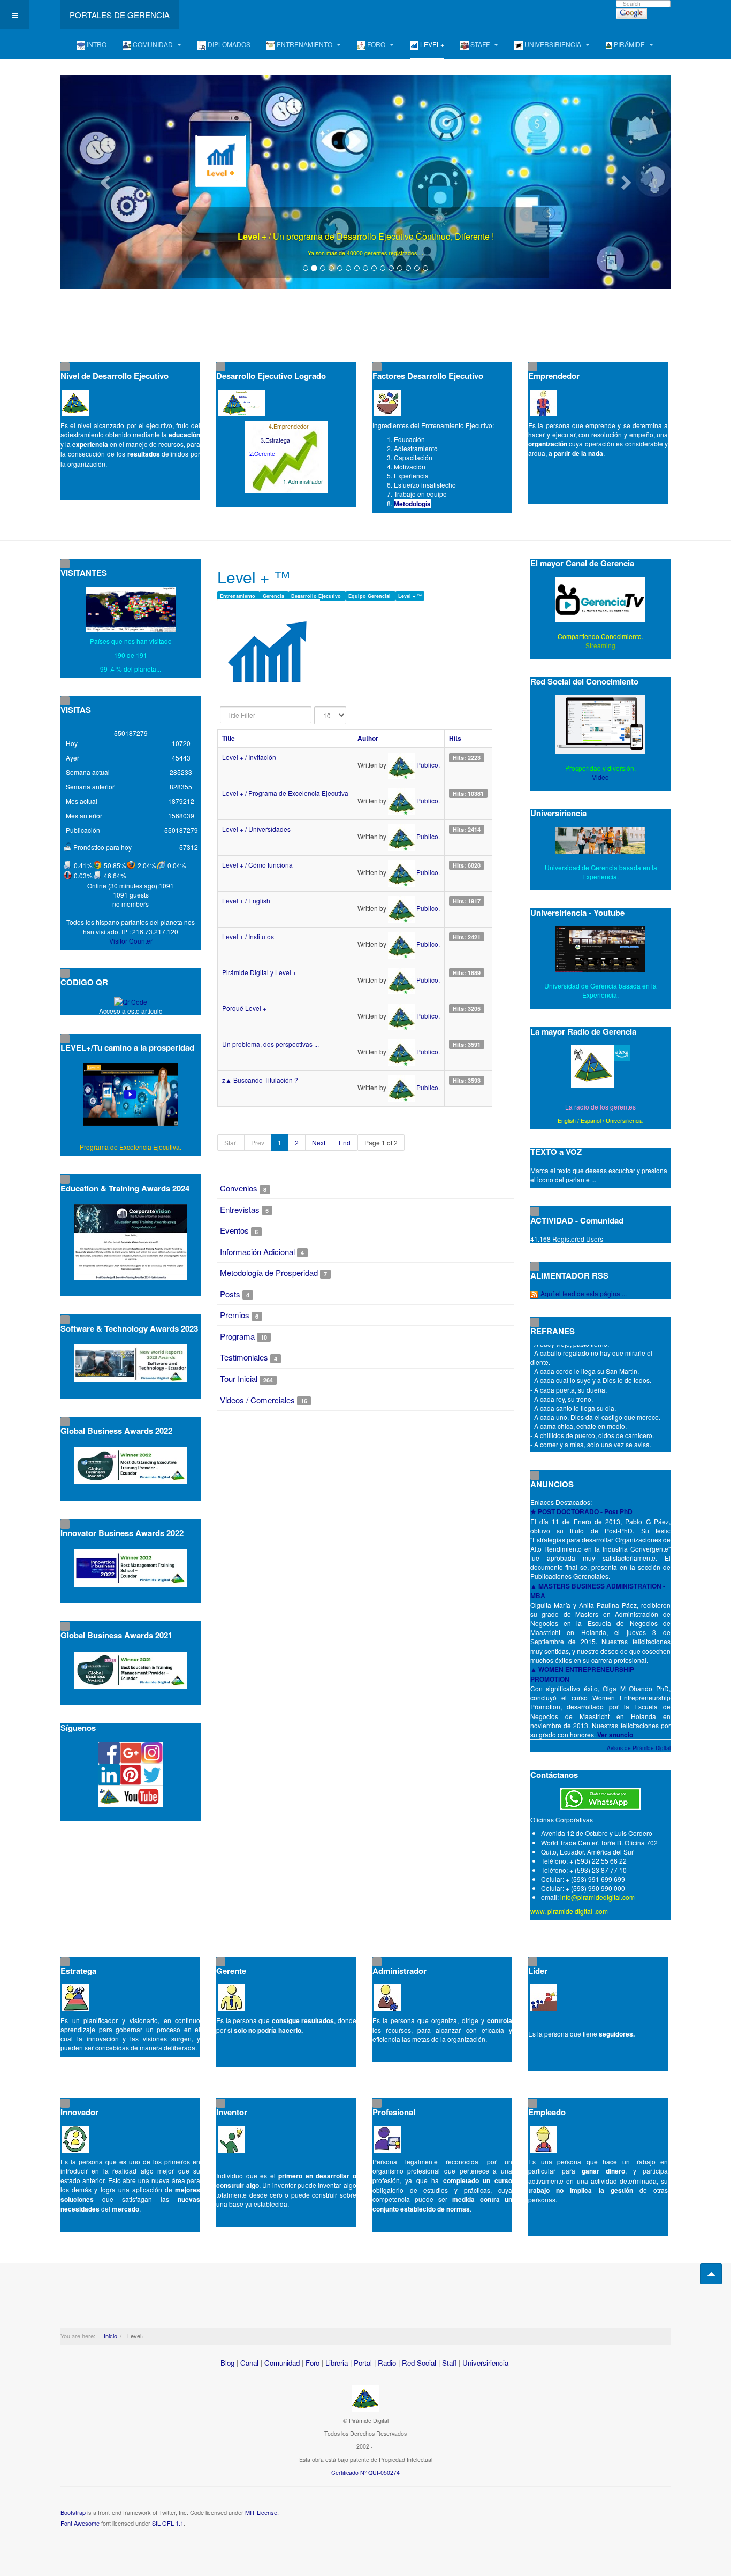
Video (600, 777)
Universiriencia (624, 1120)
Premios (235, 1315)
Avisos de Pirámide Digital (639, 1748)
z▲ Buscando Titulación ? (260, 1080)
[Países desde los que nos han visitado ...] (131, 609)
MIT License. (262, 2512)
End (345, 1142)
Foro (313, 2363)
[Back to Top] (711, 2274)
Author (368, 738)
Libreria (337, 2363)
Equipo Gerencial (370, 596)
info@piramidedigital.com (597, 1897)
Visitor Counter (131, 941)
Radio (387, 2363)
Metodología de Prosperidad (269, 1272)
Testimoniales (244, 1357)
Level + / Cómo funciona (257, 865)
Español (591, 1120)
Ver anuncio (615, 1735)
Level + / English (246, 901)
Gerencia (274, 596)
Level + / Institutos (248, 936)
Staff (449, 2363)
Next (319, 1142)
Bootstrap (73, 2512)
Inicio (111, 2336)
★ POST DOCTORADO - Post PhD (581, 1511)
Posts (230, 1294)
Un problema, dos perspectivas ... (271, 1044)
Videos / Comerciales (257, 1400)
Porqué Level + (244, 1008)
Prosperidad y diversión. (600, 768)
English (567, 1120)
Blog (227, 2363)
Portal (363, 2363)
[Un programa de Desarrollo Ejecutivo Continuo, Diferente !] (365, 182)
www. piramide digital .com (569, 1911)
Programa (237, 1336)
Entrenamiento (238, 596)
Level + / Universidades (256, 829)
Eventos (234, 1230)
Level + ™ (410, 596)
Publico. (428, 765)
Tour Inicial (239, 1378)
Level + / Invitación (249, 757)
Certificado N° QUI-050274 (365, 2472)
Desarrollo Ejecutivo (317, 596)
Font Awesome (80, 2523)
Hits (455, 738)
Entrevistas (240, 1209)
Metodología (412, 504)
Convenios (239, 1188)
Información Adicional (257, 1252)
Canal (249, 2363)
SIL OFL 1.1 (168, 2523)
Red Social (419, 2363)
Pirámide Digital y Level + (259, 972)
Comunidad (282, 2363)
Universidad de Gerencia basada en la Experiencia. (600, 990)
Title (229, 738)
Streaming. (600, 645)
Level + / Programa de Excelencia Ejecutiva (285, 793)
